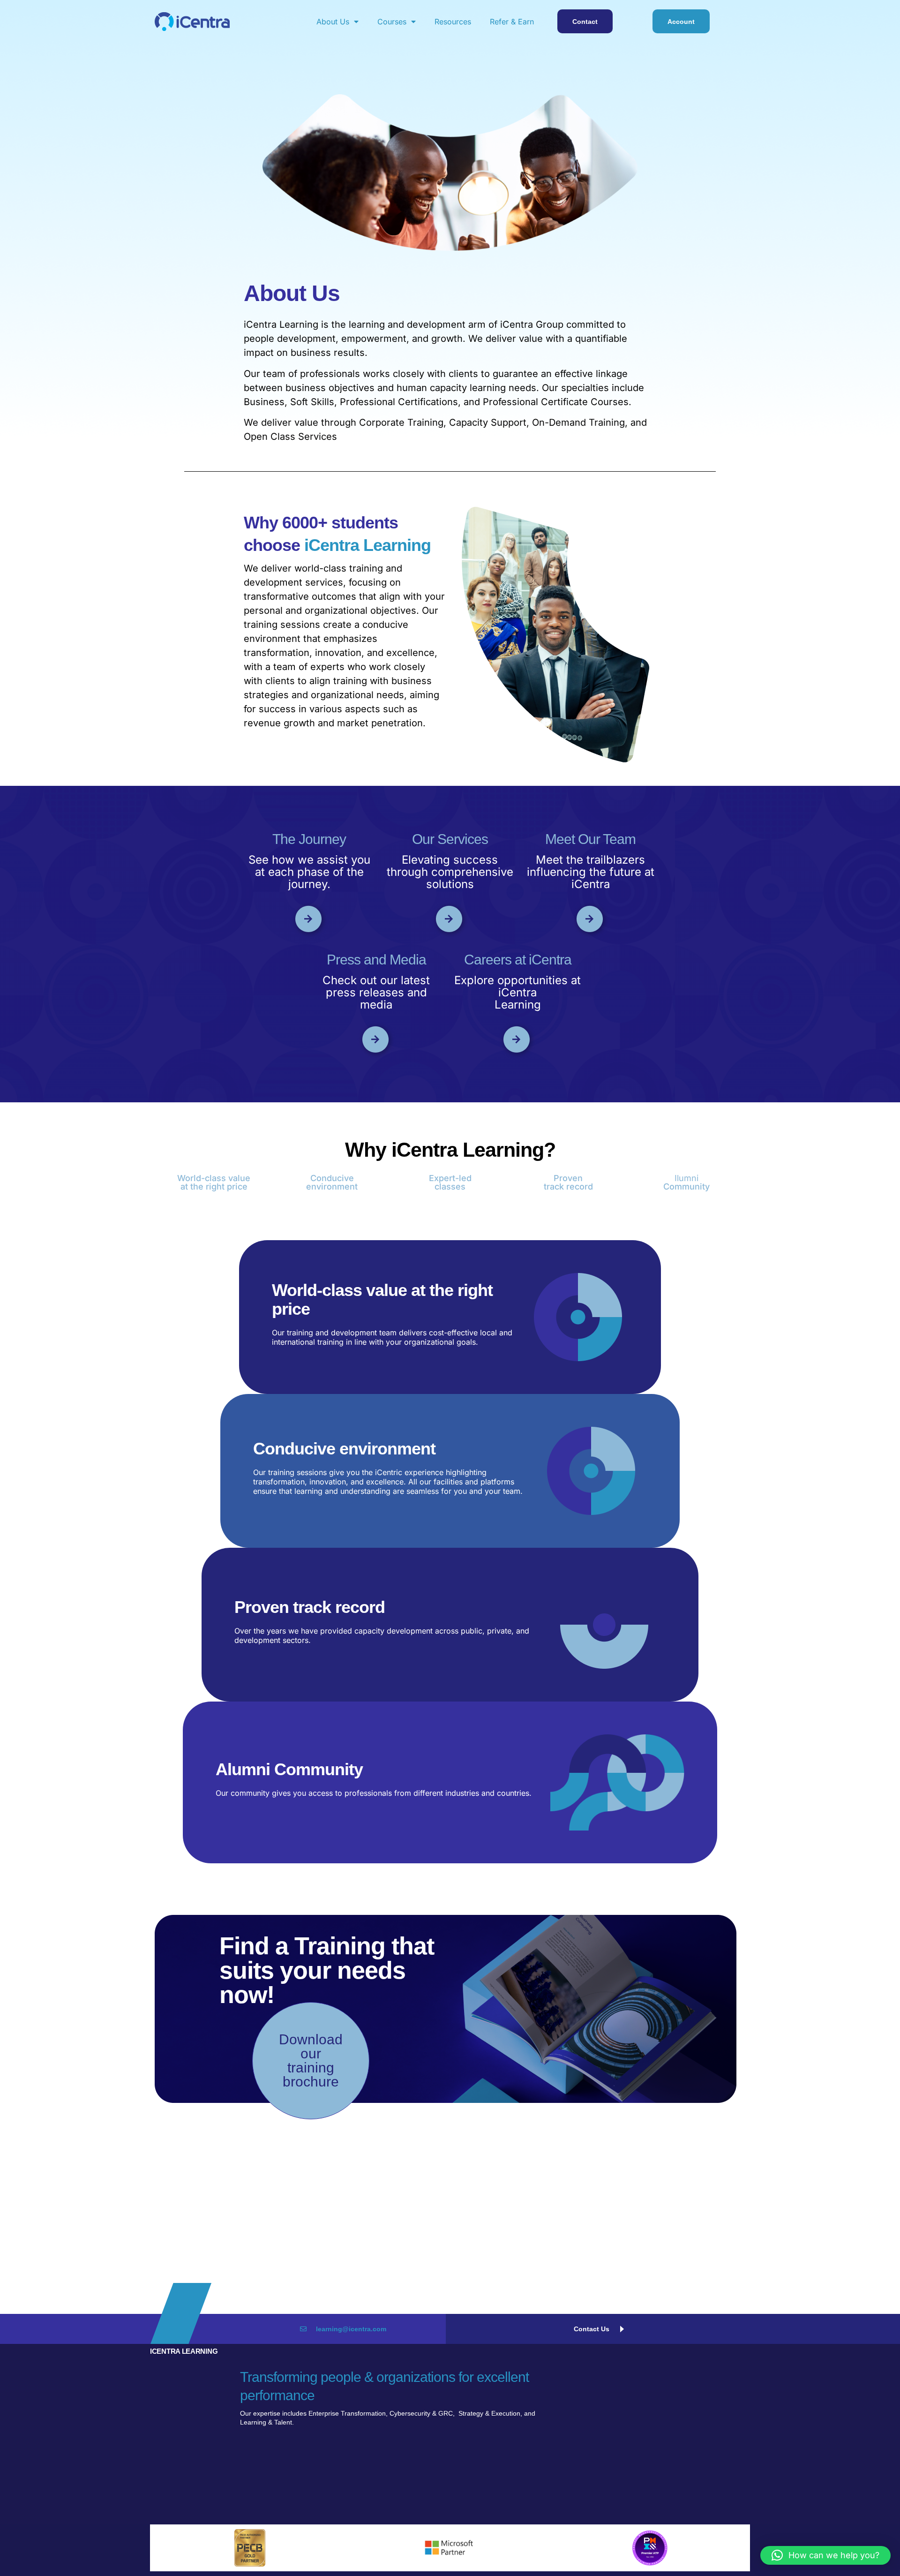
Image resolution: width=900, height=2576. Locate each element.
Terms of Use (529, 2486)
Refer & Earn (512, 22)
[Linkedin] (703, 2496)
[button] (825, 2555)
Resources (453, 22)
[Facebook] (745, 2496)
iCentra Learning (184, 2351)
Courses (392, 22)
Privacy (521, 2472)
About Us (333, 22)
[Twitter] (724, 2496)
